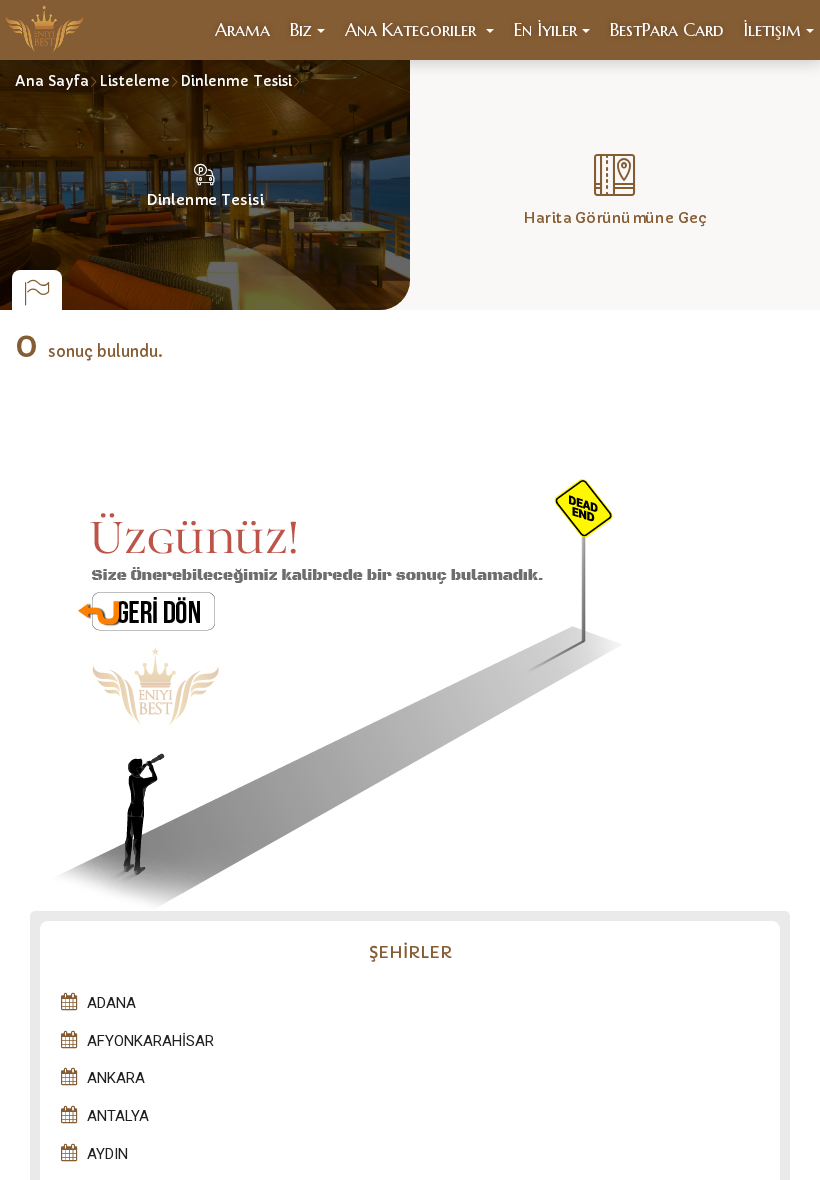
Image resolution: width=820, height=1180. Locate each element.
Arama (242, 29)
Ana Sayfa (52, 81)
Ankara (116, 1078)
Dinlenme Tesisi (236, 81)
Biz (301, 29)
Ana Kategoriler (413, 29)
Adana (111, 1003)
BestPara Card (666, 29)
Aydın (107, 1154)
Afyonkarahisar (150, 1041)
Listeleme (134, 81)
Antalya (118, 1116)
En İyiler (545, 29)
